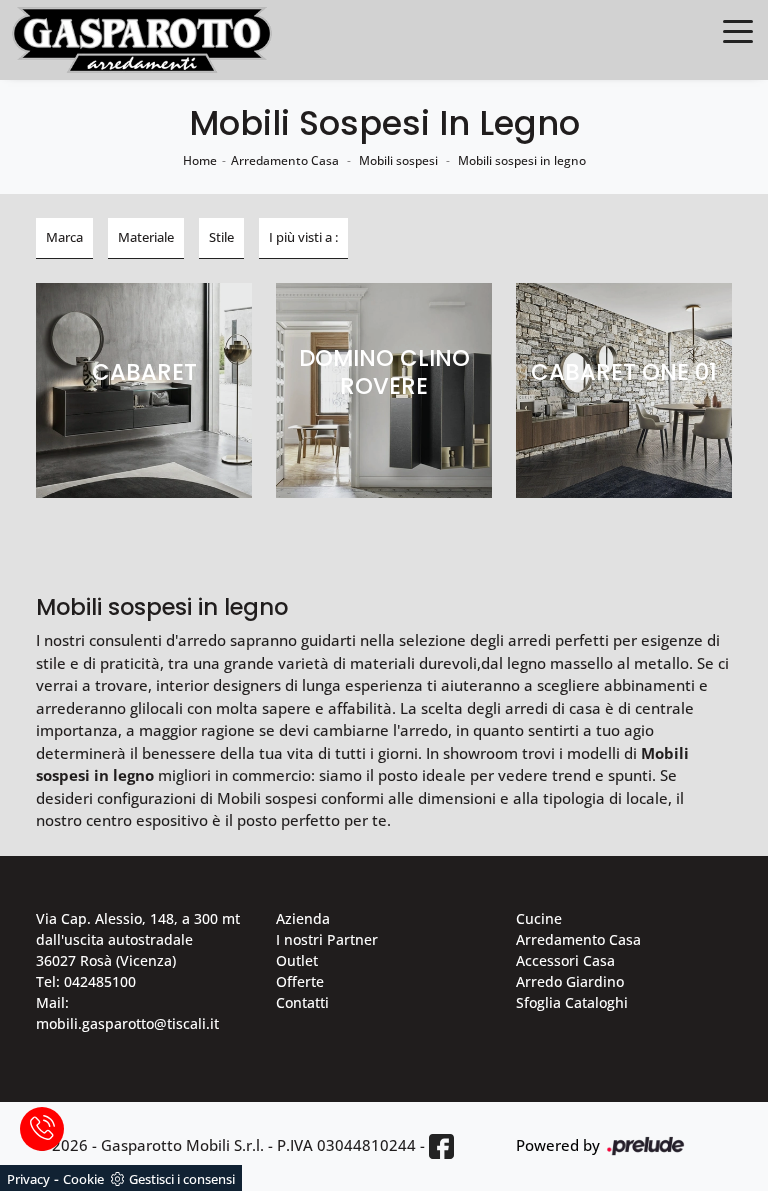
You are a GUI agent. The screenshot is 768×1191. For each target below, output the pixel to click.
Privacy (28, 1179)
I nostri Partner (327, 939)
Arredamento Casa (285, 160)
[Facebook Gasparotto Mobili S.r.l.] (441, 1146)
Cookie (83, 1179)
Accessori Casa (565, 960)
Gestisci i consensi (182, 1179)
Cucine (539, 918)
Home (200, 160)
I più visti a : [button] (303, 237)
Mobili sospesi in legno (522, 160)
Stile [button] (221, 237)
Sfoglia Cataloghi (572, 1002)
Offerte (300, 981)
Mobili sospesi (398, 160)
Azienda (303, 918)
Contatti (302, 1002)
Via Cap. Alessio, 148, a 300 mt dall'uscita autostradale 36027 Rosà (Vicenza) (138, 939)
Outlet (297, 960)
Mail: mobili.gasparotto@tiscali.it (127, 1013)
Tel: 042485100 (86, 981)
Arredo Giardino (570, 981)
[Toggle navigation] (738, 30)
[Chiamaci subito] (42, 1129)
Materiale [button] (146, 237)
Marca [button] (64, 237)
